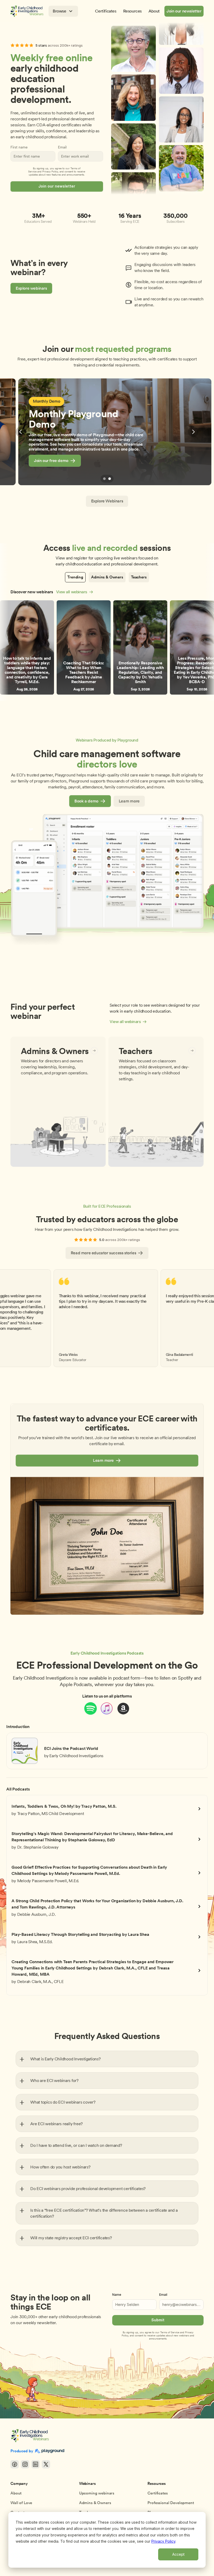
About (16, 2493)
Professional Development (171, 2503)
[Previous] (21, 432)
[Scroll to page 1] (104, 479)
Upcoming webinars (97, 2493)
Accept (178, 2554)
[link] (47, 461)
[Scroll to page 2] (110, 479)
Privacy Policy (163, 2541)
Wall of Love (21, 2503)
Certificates (157, 2493)
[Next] (193, 432)
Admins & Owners (95, 2503)
